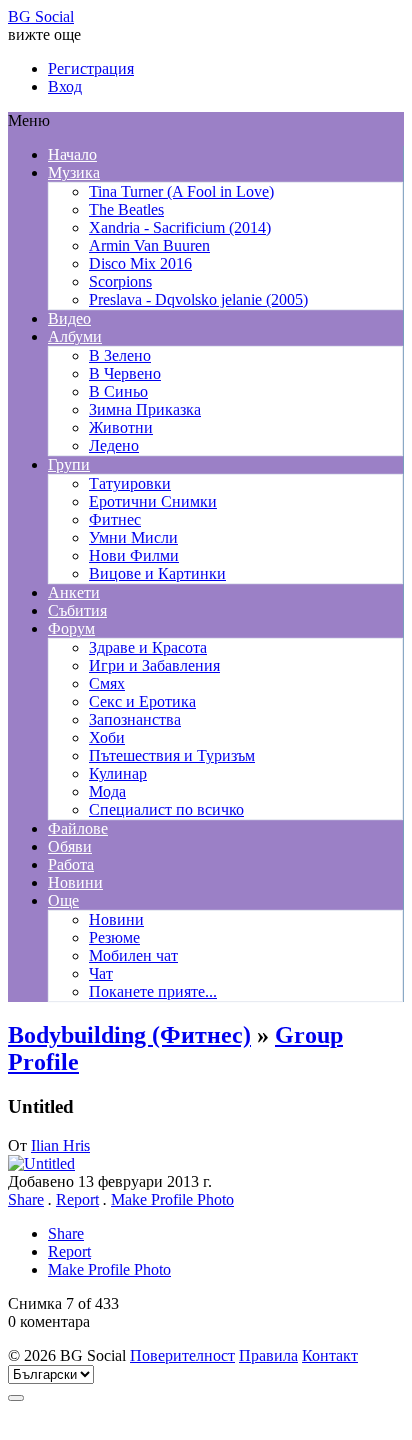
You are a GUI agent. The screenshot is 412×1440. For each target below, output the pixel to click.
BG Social (41, 16)
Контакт (330, 1355)
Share (26, 1199)
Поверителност (182, 1355)
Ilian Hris (60, 1145)
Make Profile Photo (172, 1199)
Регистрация (91, 68)
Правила (268, 1355)
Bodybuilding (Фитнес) (129, 1035)
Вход (65, 86)
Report (77, 1199)
